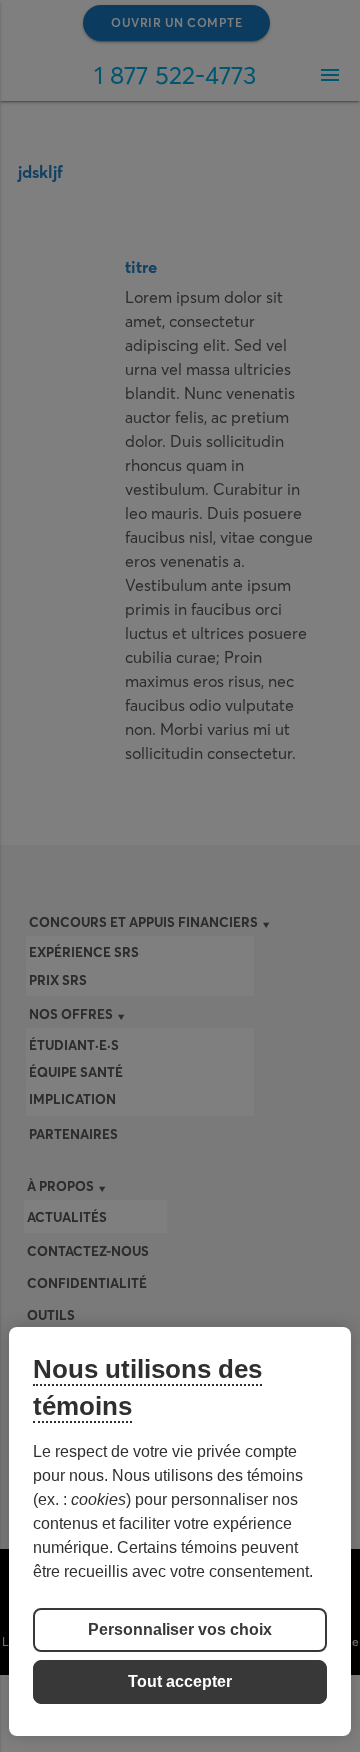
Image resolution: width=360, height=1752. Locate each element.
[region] (180, 1531)
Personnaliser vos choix (180, 1629)
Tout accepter (180, 1681)
